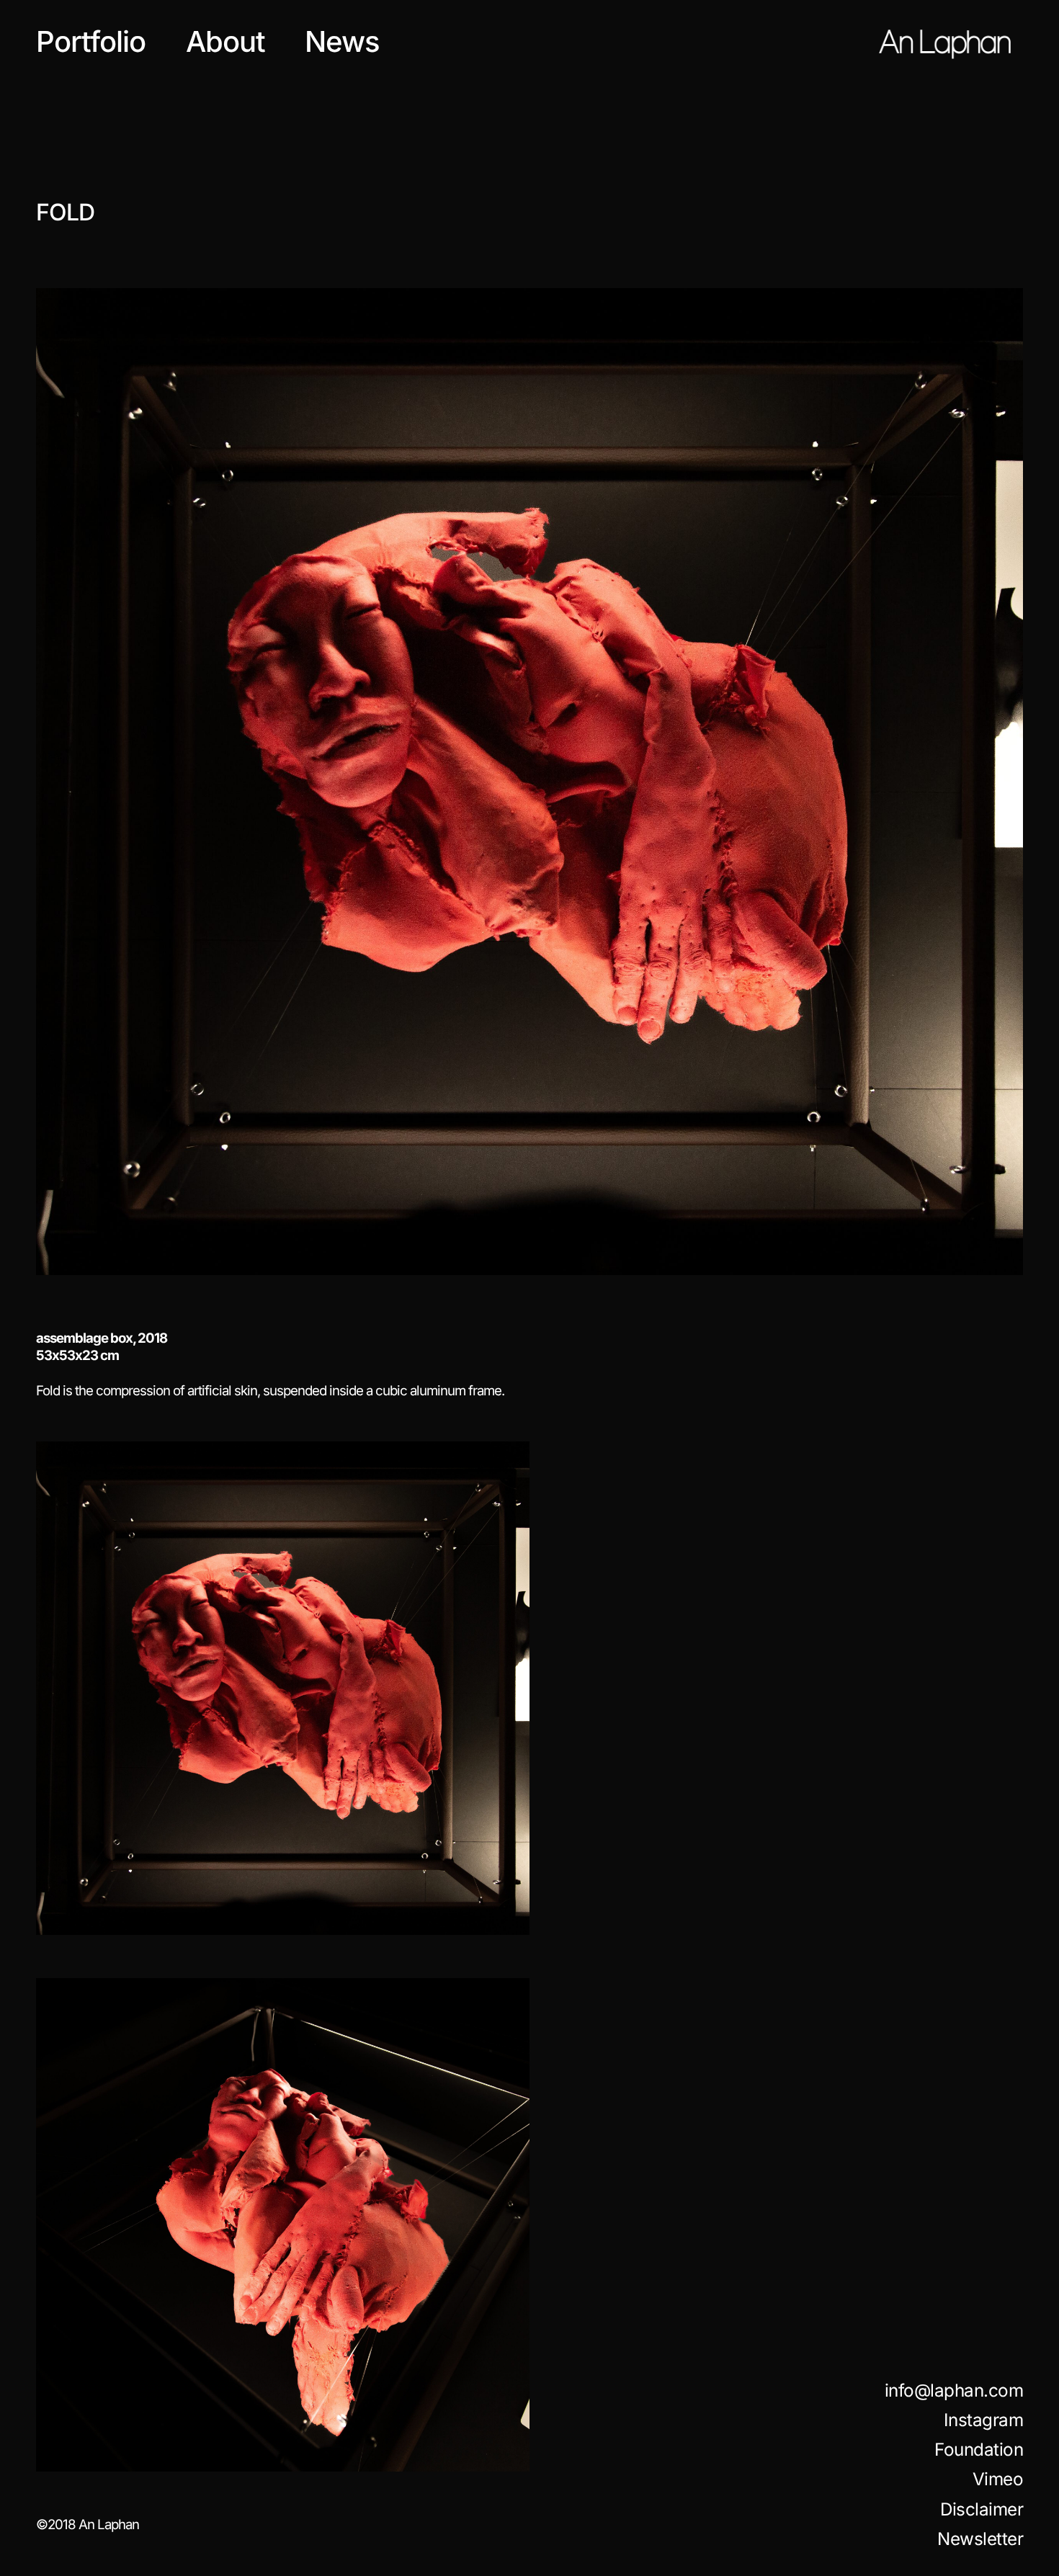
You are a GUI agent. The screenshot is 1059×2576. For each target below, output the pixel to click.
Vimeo (998, 2479)
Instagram (984, 2420)
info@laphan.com (954, 2391)
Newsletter (980, 2539)
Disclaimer (982, 2509)
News (342, 41)
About (225, 41)
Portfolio (91, 41)
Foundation (979, 2450)
